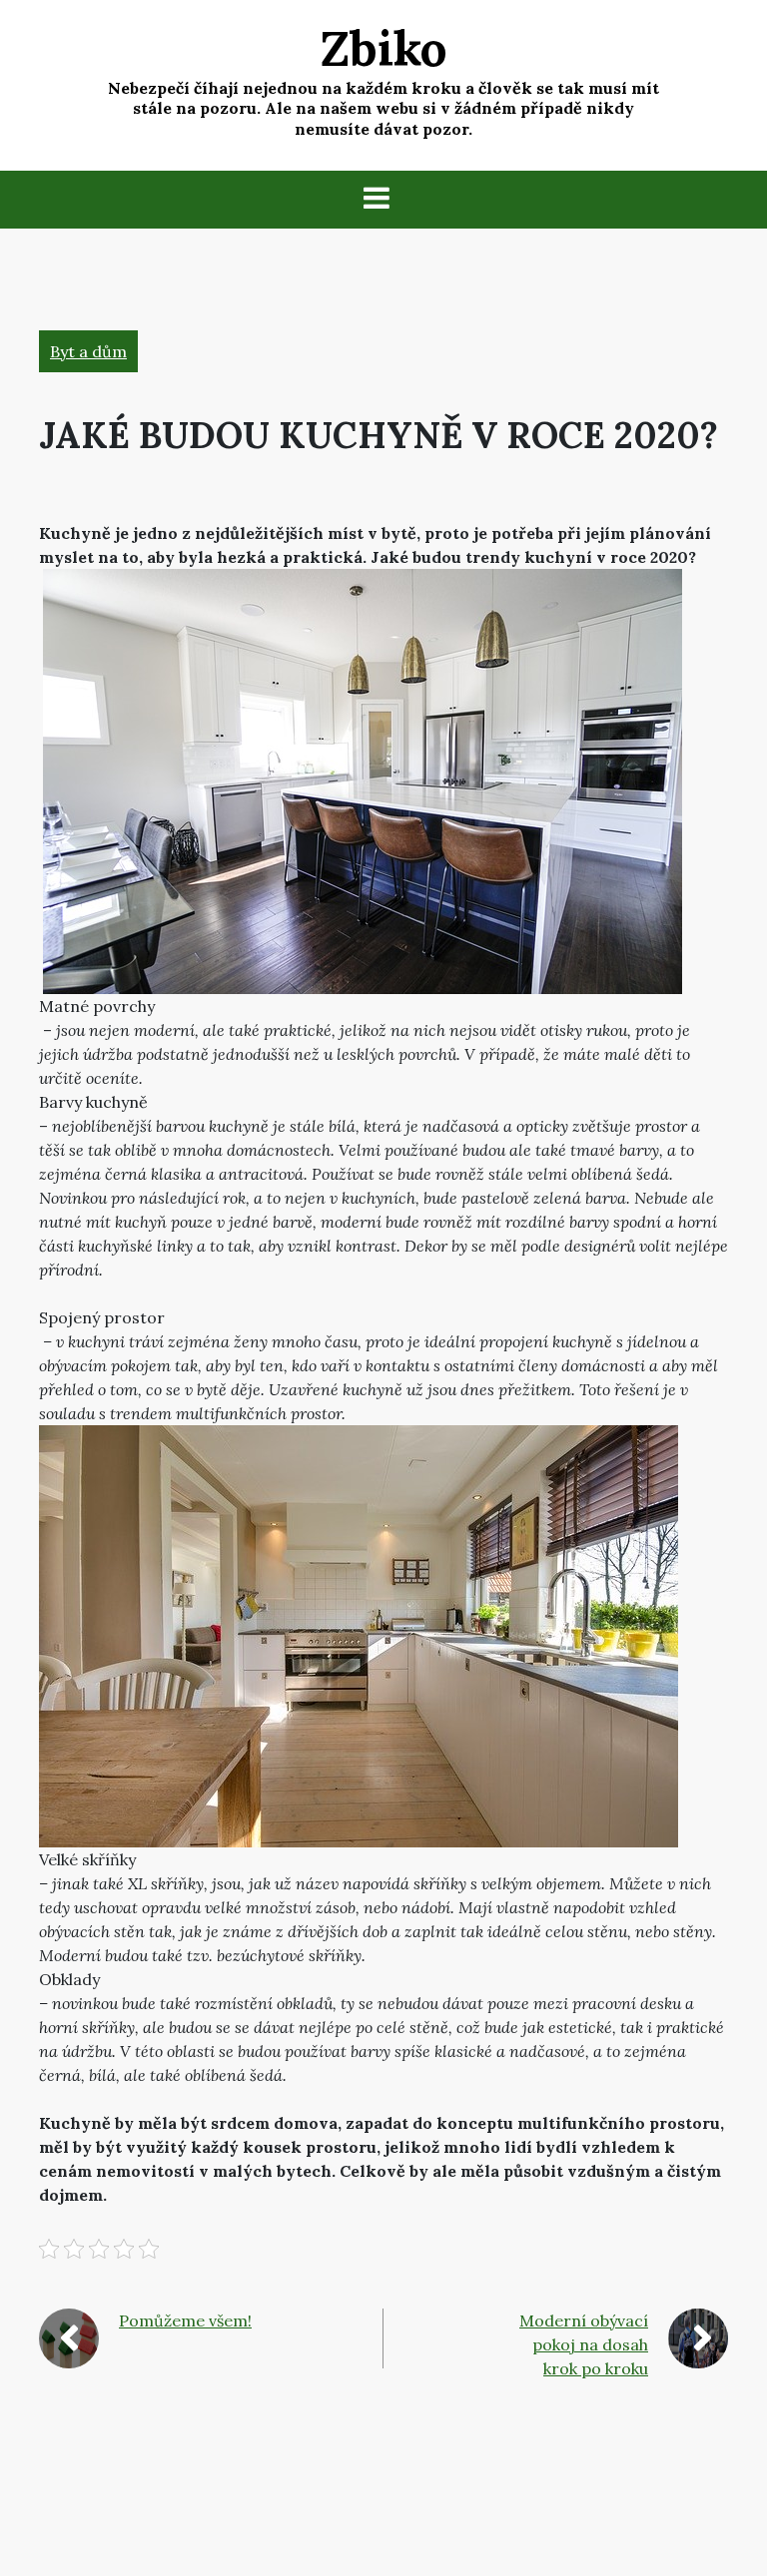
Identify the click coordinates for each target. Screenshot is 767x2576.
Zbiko (384, 48)
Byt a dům (88, 351)
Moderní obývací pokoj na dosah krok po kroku (584, 2344)
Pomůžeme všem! (185, 2320)
